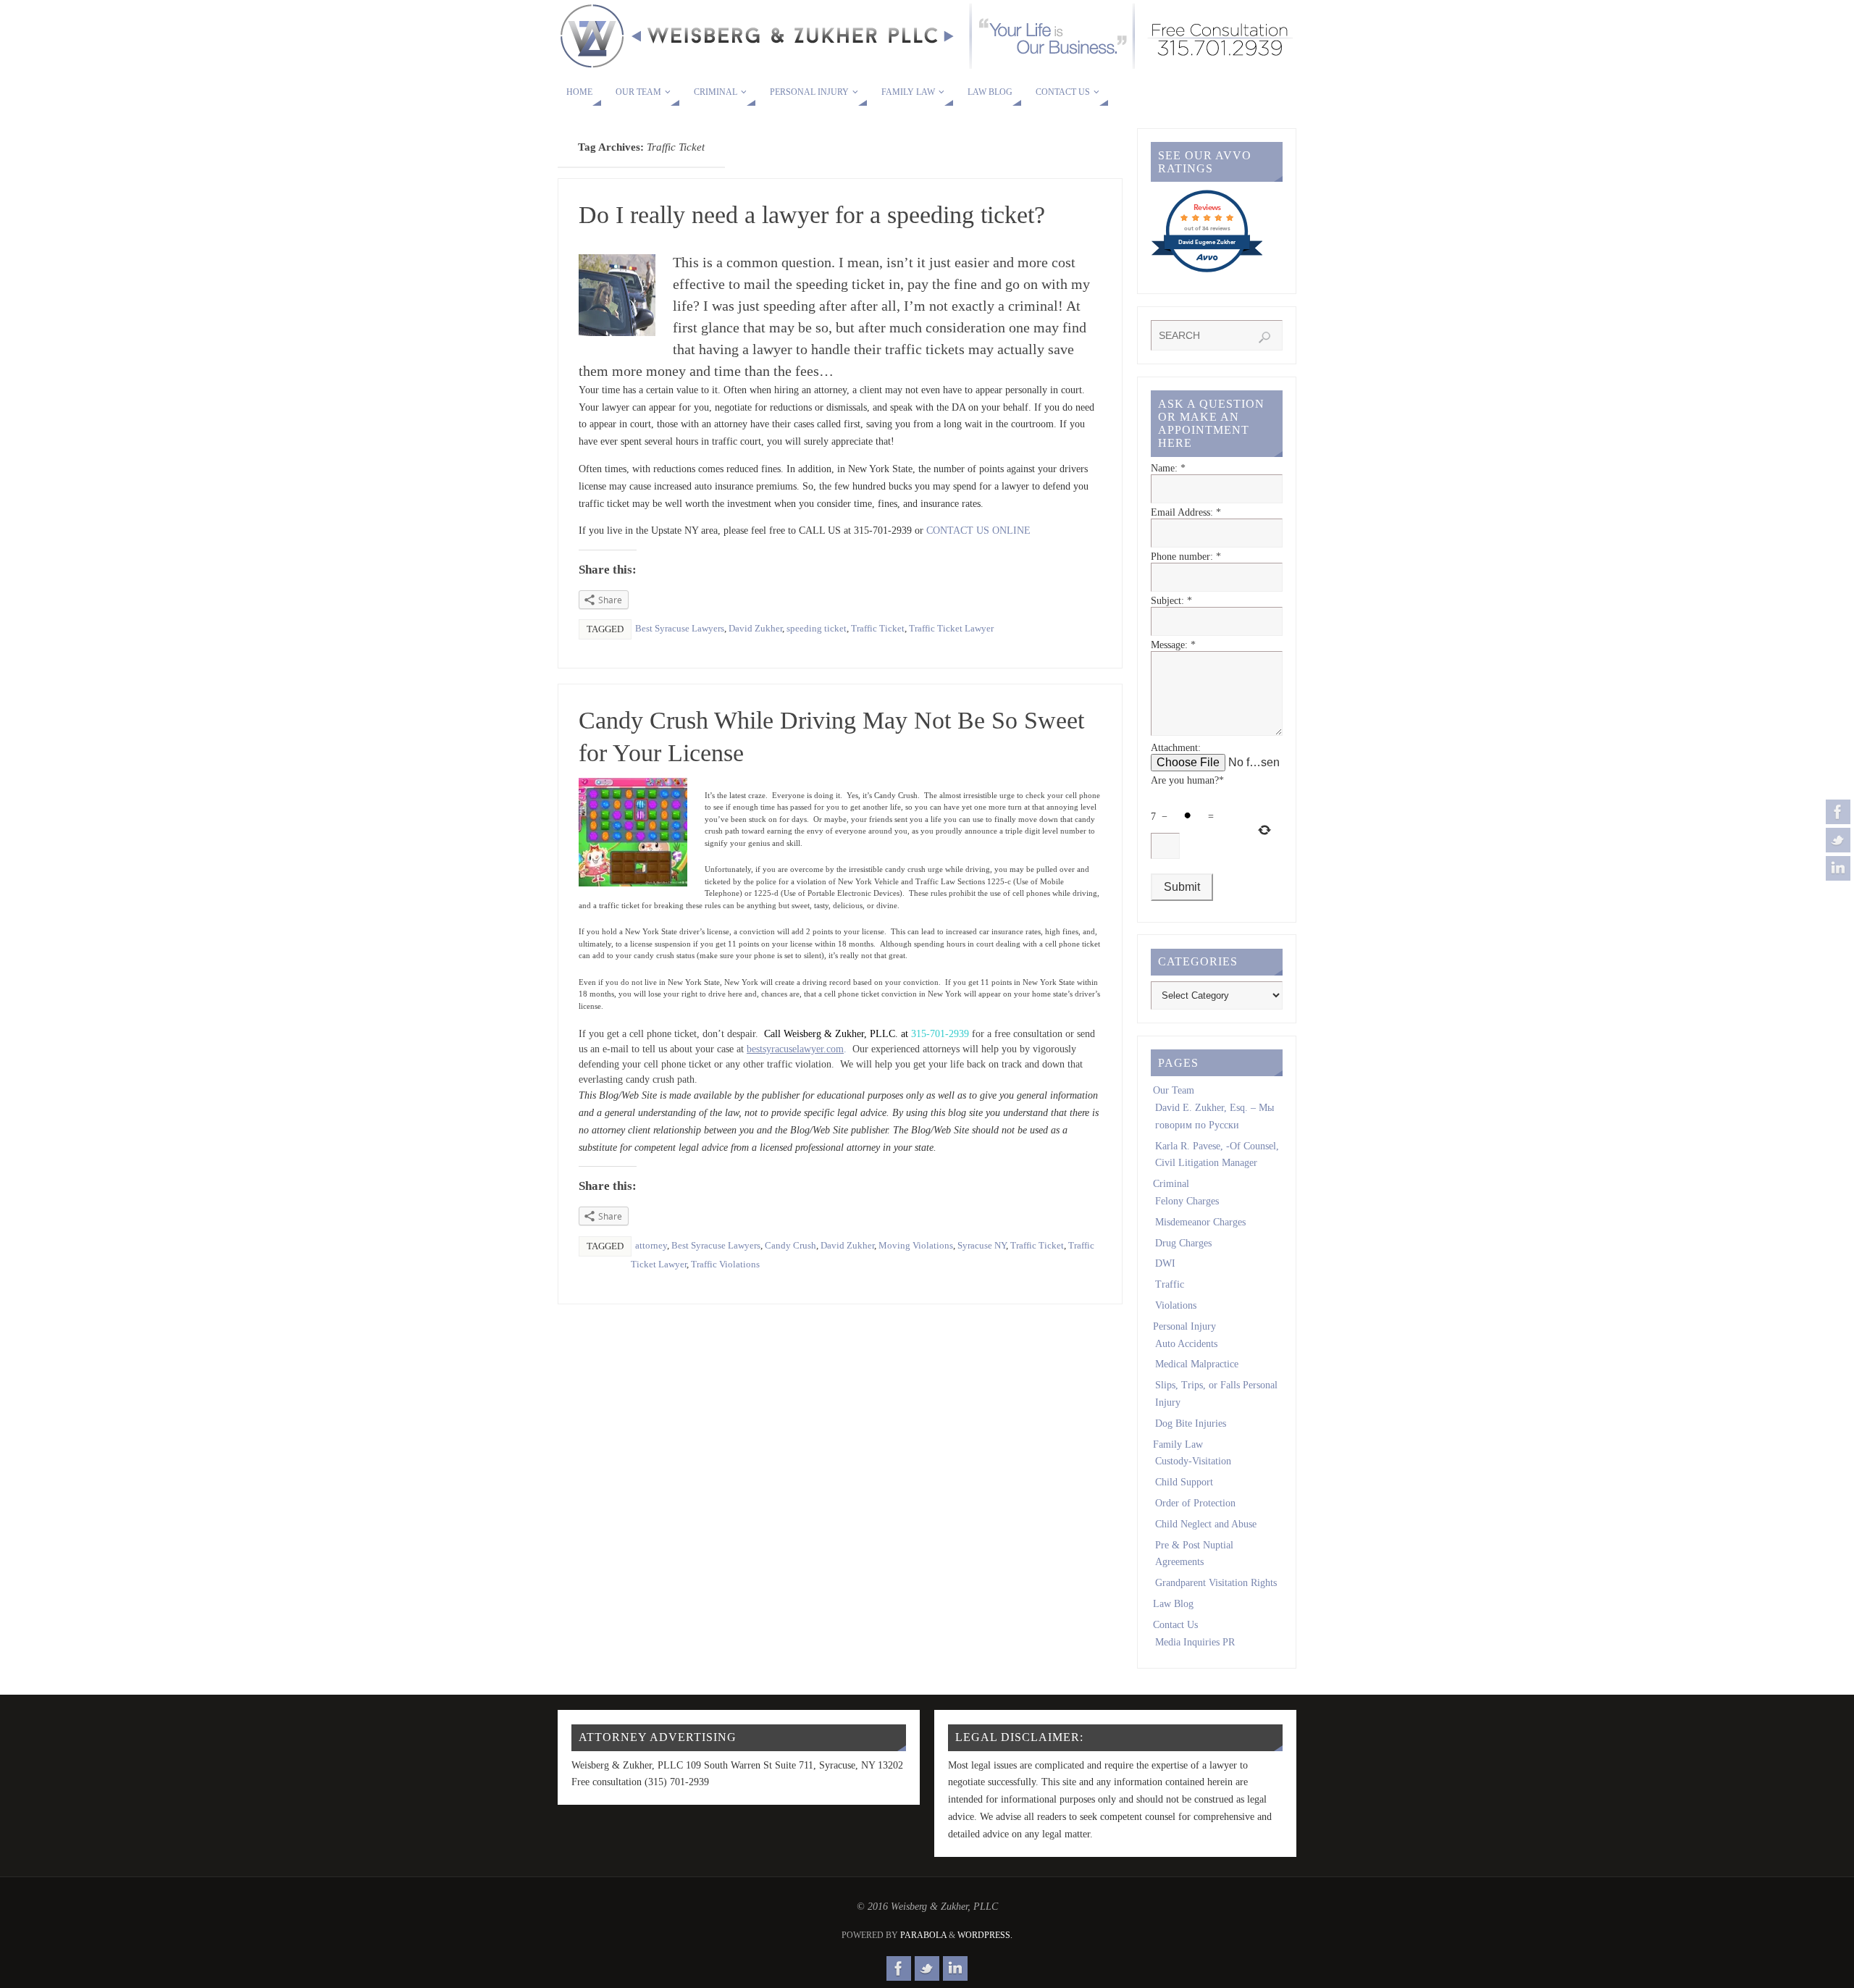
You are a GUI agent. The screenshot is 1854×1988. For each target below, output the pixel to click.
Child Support (1184, 1482)
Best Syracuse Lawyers (680, 628)
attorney (651, 1245)
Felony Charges (1187, 1201)
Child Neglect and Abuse (1206, 1524)
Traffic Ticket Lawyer (951, 628)
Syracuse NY (982, 1245)
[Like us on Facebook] (1838, 812)
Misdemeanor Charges (1200, 1222)
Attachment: (1176, 748)
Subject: (1171, 601)
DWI (1165, 1263)
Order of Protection (1195, 1503)
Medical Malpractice (1197, 1364)
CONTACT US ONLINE (978, 530)
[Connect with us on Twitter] (1838, 840)
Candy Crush (790, 1245)
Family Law (1178, 1444)
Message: (1173, 645)
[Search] (1264, 337)
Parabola (923, 1935)
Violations (1176, 1305)
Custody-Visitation (1193, 1461)
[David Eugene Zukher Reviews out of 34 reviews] (1207, 271)
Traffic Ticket (878, 628)
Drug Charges (1183, 1243)
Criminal (1171, 1184)
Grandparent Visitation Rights (1216, 1583)
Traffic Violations (725, 1264)
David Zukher (755, 628)
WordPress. (985, 1935)
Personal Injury (1184, 1326)
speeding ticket (817, 628)
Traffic (1170, 1284)
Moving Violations (916, 1245)
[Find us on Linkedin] (1838, 868)
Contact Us (1175, 1625)
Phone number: (1186, 557)
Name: (1168, 468)
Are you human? (1187, 780)
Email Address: (1186, 512)
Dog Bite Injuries (1191, 1423)
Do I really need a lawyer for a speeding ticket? (812, 215)
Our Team (1174, 1090)
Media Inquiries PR (1195, 1642)
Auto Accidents (1186, 1344)
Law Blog (1173, 1604)
